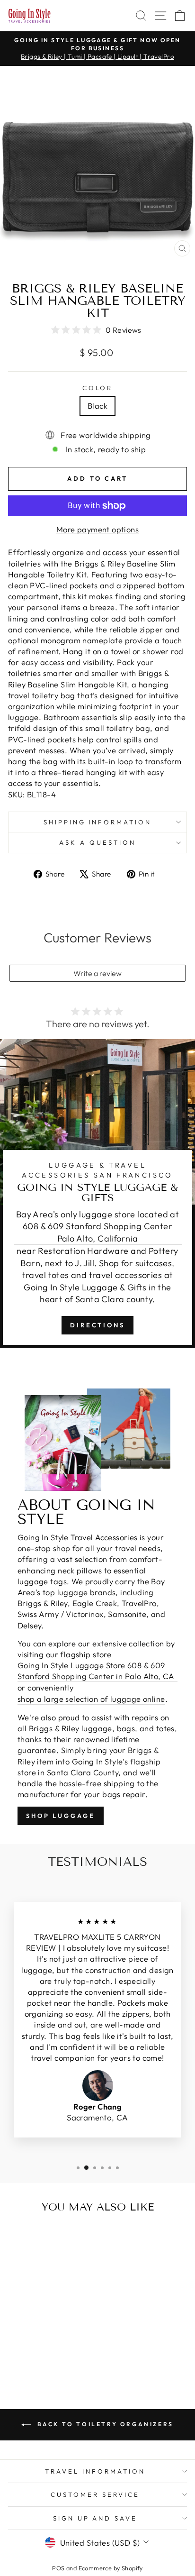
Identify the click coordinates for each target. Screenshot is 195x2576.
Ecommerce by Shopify (111, 2568)
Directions (97, 1325)
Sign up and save (95, 2518)
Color (98, 388)
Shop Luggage (61, 1816)
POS (58, 2568)
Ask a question (97, 842)
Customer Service (95, 2494)
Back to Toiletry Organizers (104, 2424)
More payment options (97, 529)
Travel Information (95, 2471)
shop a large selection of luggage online (91, 1699)
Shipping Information (98, 822)
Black (97, 406)
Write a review (97, 973)
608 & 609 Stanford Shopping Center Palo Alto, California (97, 1232)
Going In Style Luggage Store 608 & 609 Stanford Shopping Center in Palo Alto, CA (96, 1671)
